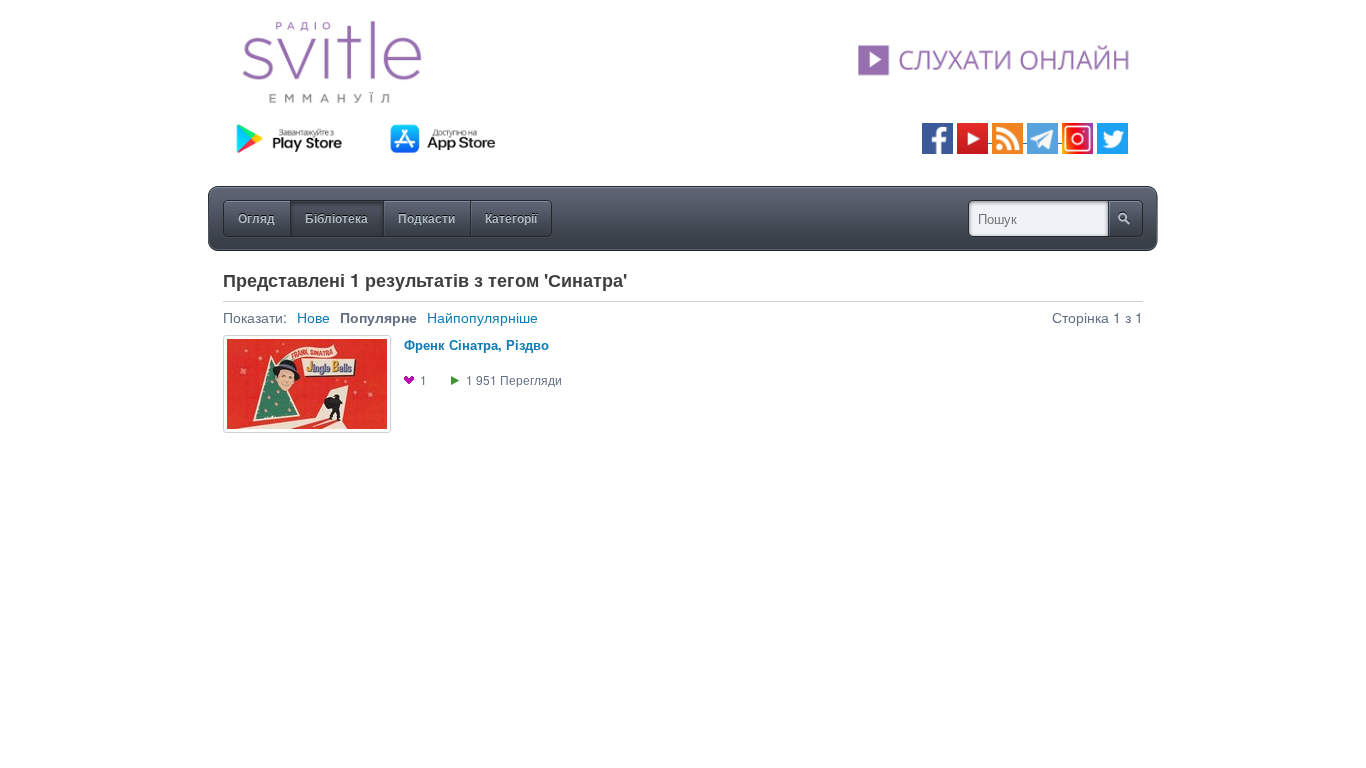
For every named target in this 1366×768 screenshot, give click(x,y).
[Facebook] (937, 136)
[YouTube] (974, 136)
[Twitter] (1112, 136)
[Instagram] (1077, 136)
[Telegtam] (1042, 136)
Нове (313, 317)
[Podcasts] (1007, 136)
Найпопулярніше (482, 317)
